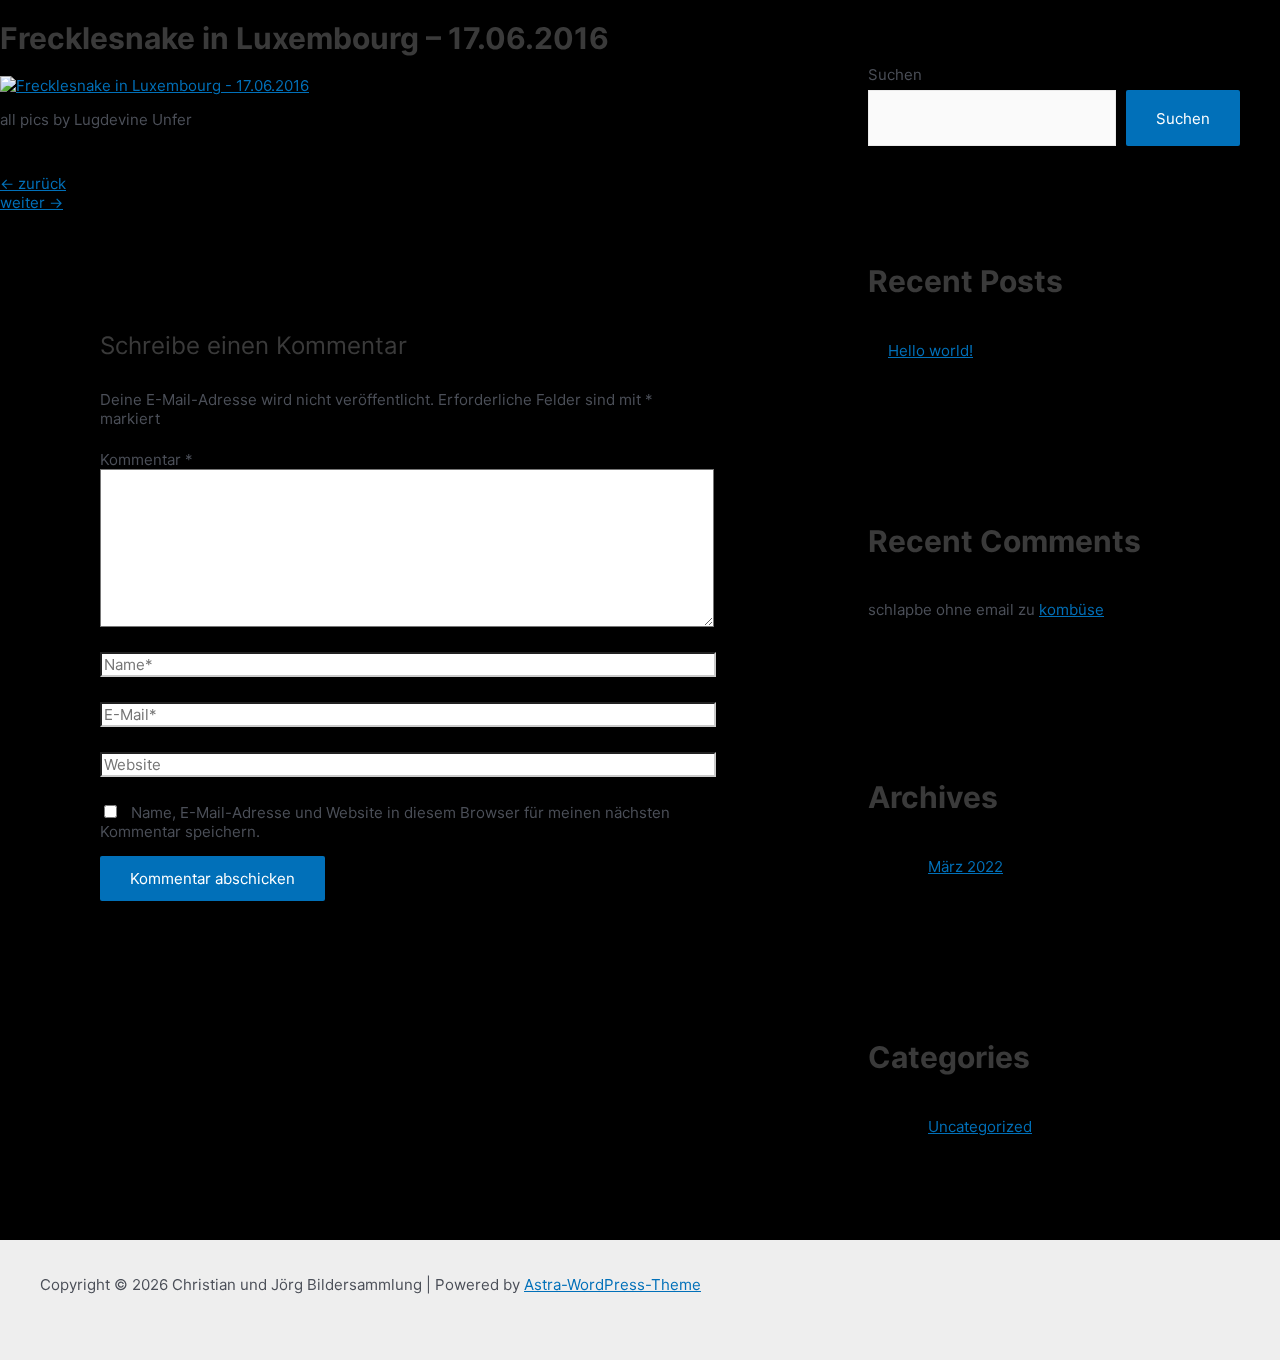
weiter (31, 202)
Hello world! (930, 350)
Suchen (895, 74)
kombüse (1071, 609)
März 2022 (965, 866)
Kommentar (146, 459)
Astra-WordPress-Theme (612, 1284)
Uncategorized (980, 1126)
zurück (33, 183)
